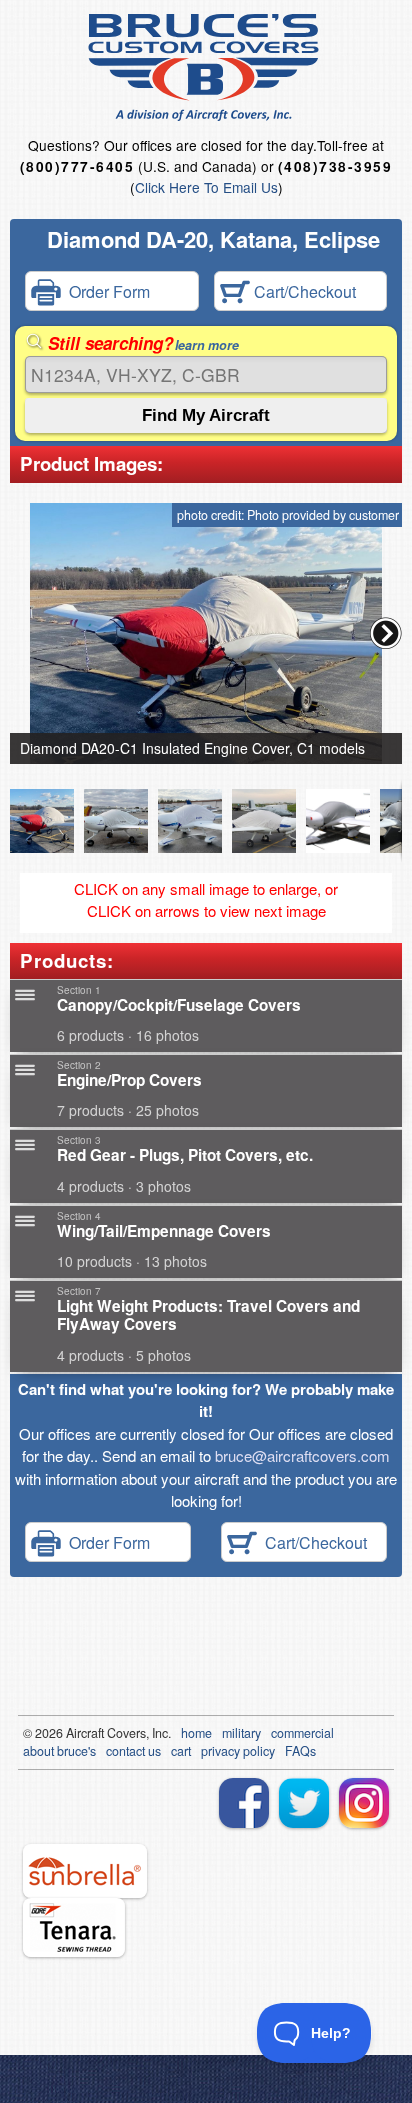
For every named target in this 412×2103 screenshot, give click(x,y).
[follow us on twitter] (304, 1803)
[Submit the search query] (206, 415)
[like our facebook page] (244, 1803)
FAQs (300, 1751)
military (241, 1733)
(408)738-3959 (335, 166)
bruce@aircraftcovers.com (302, 1455)
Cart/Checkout (303, 291)
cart (181, 1751)
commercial (302, 1733)
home (196, 1733)
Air (73, 1733)
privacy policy (238, 1751)
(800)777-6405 (77, 166)
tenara (74, 1927)
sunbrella (85, 1871)
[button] (386, 633)
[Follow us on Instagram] (364, 1803)
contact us (133, 1751)
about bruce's (59, 1751)
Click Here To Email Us (206, 187)
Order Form (105, 291)
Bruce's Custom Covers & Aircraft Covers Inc (206, 67)
